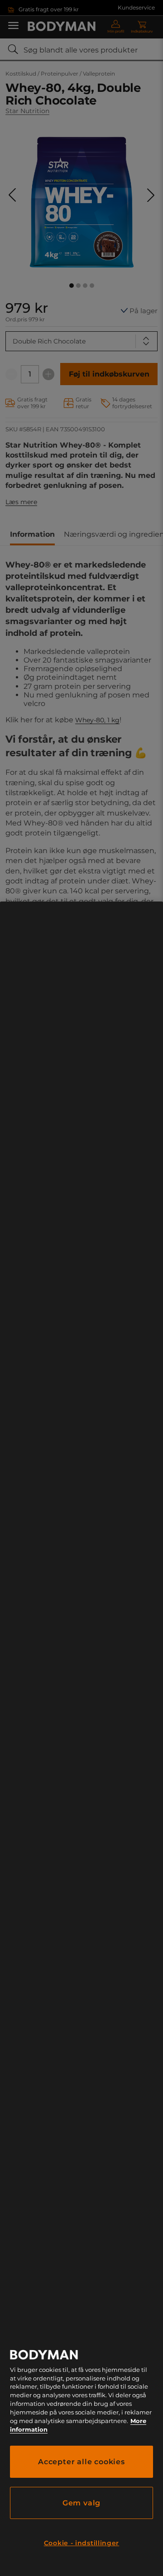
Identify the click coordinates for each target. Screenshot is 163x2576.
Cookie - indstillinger (81, 2543)
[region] (81, 1739)
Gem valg (81, 2503)
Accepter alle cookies (81, 2462)
